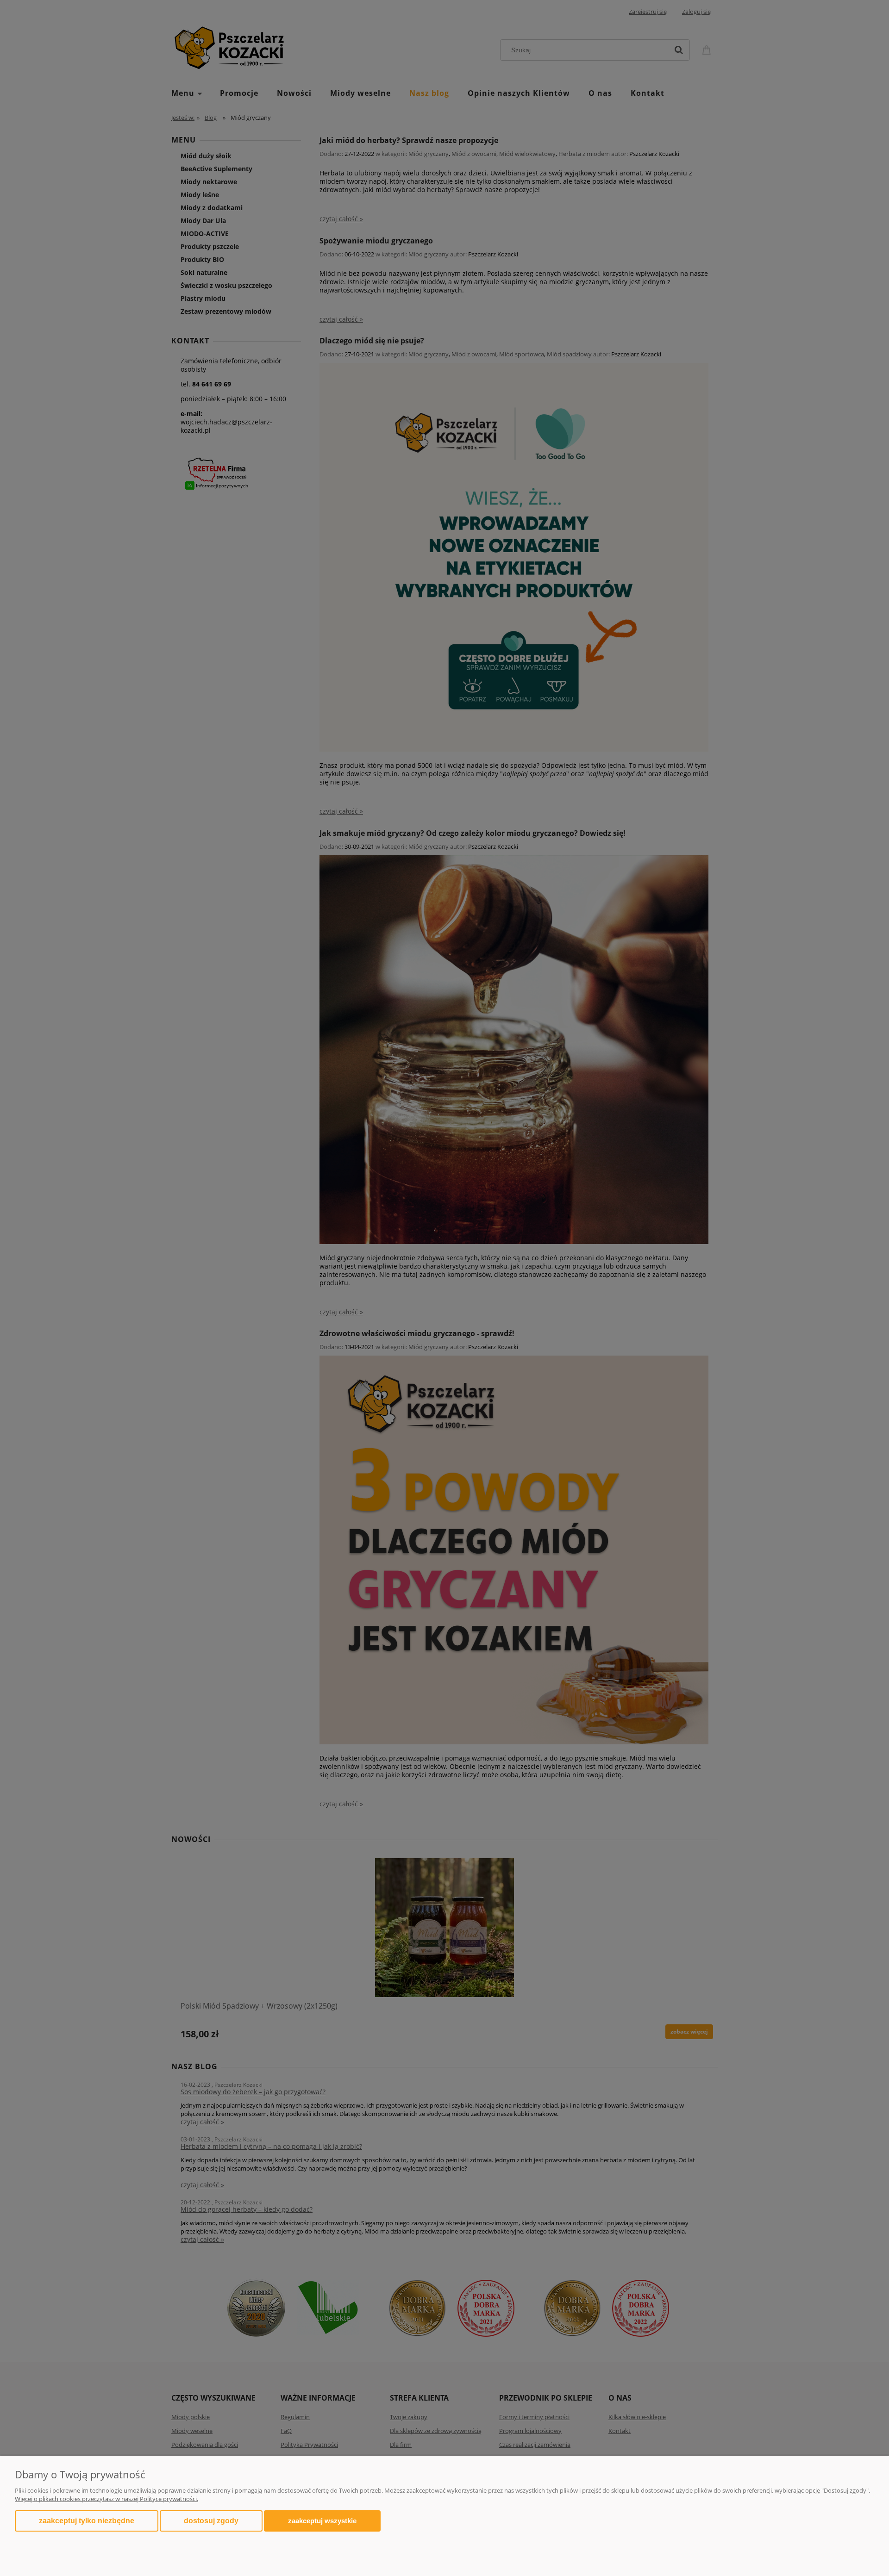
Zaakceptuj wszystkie (322, 2521)
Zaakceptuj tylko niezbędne (87, 2521)
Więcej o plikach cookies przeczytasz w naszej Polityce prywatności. (106, 2499)
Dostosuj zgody (211, 2521)
